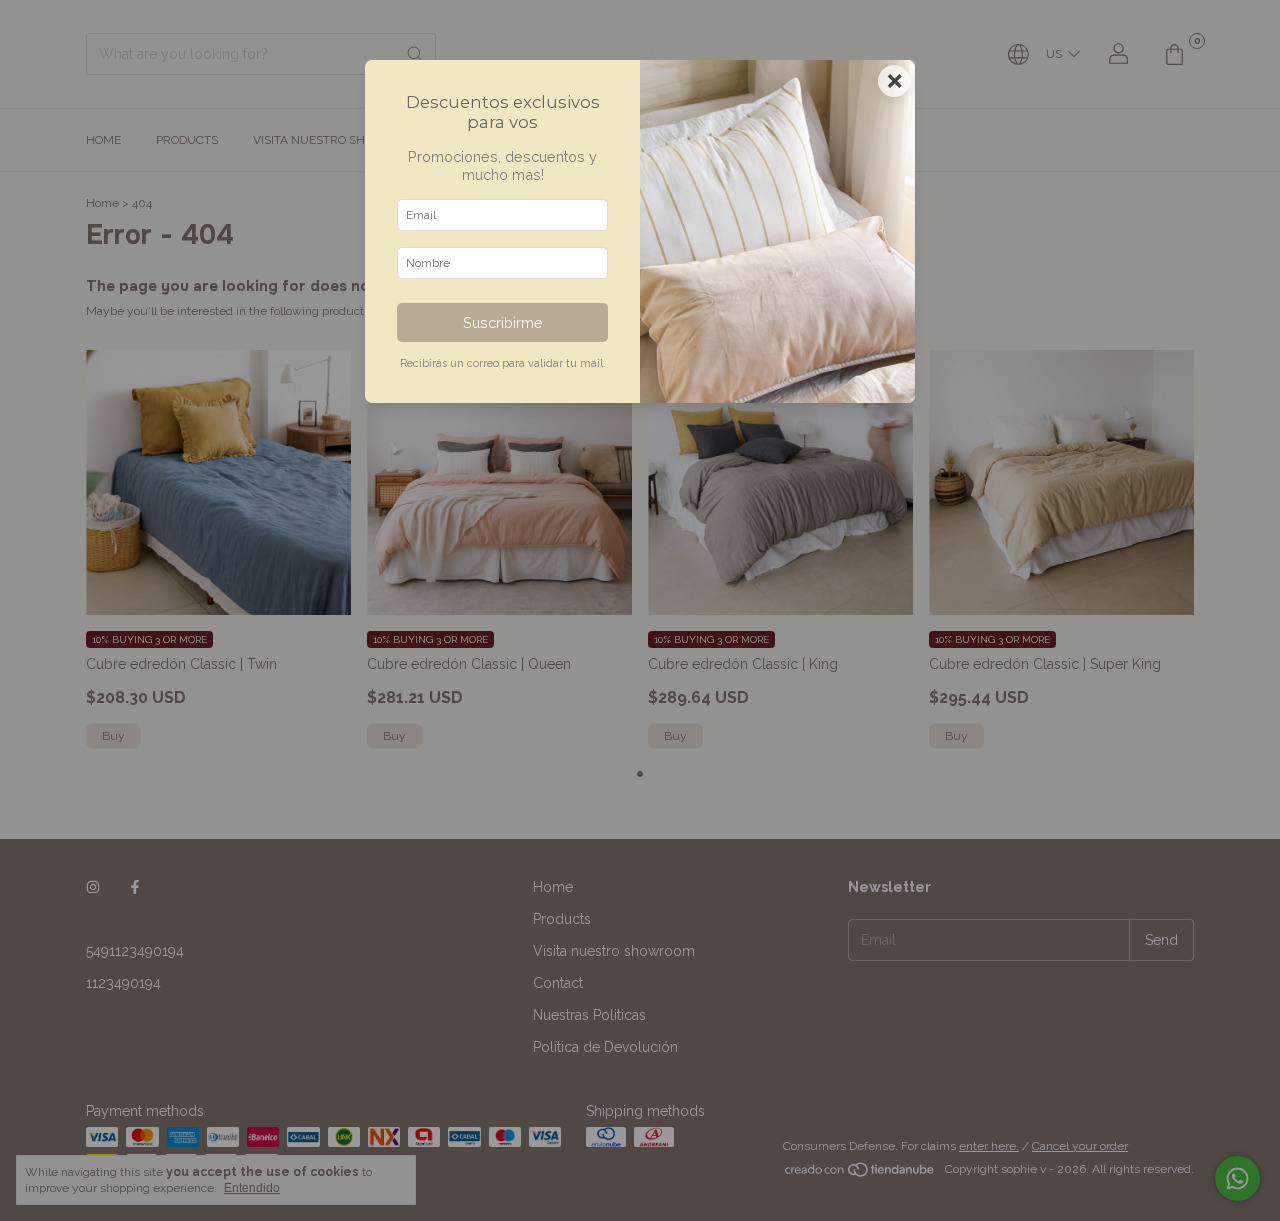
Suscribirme (503, 322)
